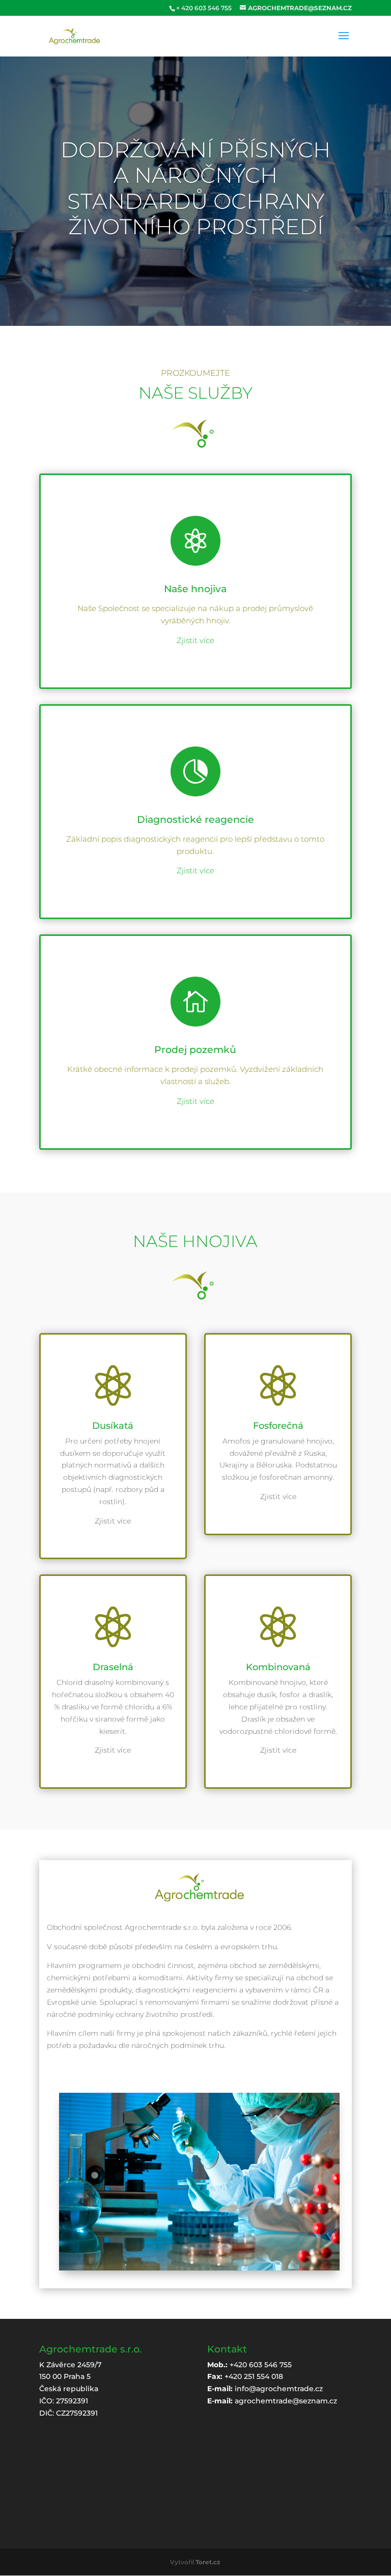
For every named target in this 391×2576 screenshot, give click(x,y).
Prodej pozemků (195, 1050)
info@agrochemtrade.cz (279, 2389)
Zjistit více (195, 640)
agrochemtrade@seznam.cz (286, 2401)
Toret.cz (208, 2562)
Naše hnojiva (195, 589)
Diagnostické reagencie (195, 820)
